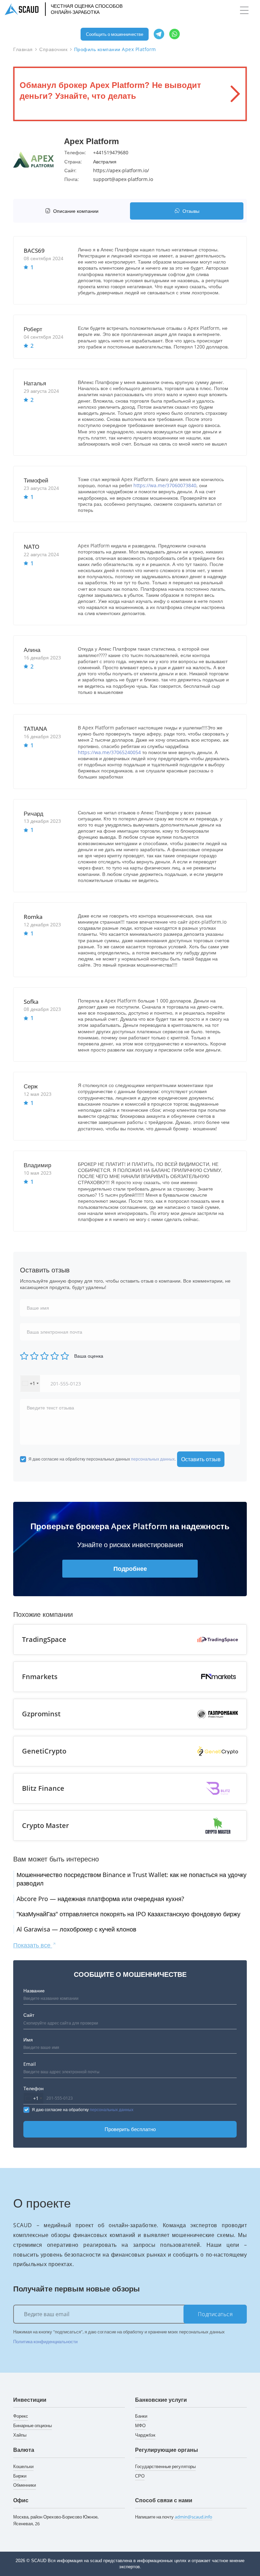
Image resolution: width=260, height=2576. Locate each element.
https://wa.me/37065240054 (109, 752)
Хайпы (20, 2435)
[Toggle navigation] (244, 10)
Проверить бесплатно (130, 2129)
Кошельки (23, 2466)
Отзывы (191, 211)
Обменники (25, 2485)
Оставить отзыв (201, 1459)
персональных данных (153, 1459)
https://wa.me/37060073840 (165, 485)
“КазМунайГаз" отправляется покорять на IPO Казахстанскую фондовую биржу (128, 1914)
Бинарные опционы (32, 2425)
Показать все (33, 1945)
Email (30, 2064)
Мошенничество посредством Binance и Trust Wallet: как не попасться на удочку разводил (132, 1879)
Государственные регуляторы (165, 2466)
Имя (28, 2040)
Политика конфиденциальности (45, 2342)
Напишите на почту (174, 2517)
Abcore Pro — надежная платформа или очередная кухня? (100, 1899)
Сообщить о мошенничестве (115, 34)
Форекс (21, 2416)
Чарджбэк (145, 2435)
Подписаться (215, 2314)
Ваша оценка (89, 1356)
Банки (141, 2416)
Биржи (20, 2476)
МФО (140, 2425)
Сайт (29, 2015)
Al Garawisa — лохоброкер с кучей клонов (77, 1929)
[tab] (73, 211)
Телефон (34, 2088)
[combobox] (30, 1384)
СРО (140, 2476)
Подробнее (130, 1568)
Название (34, 1991)
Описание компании (76, 211)
